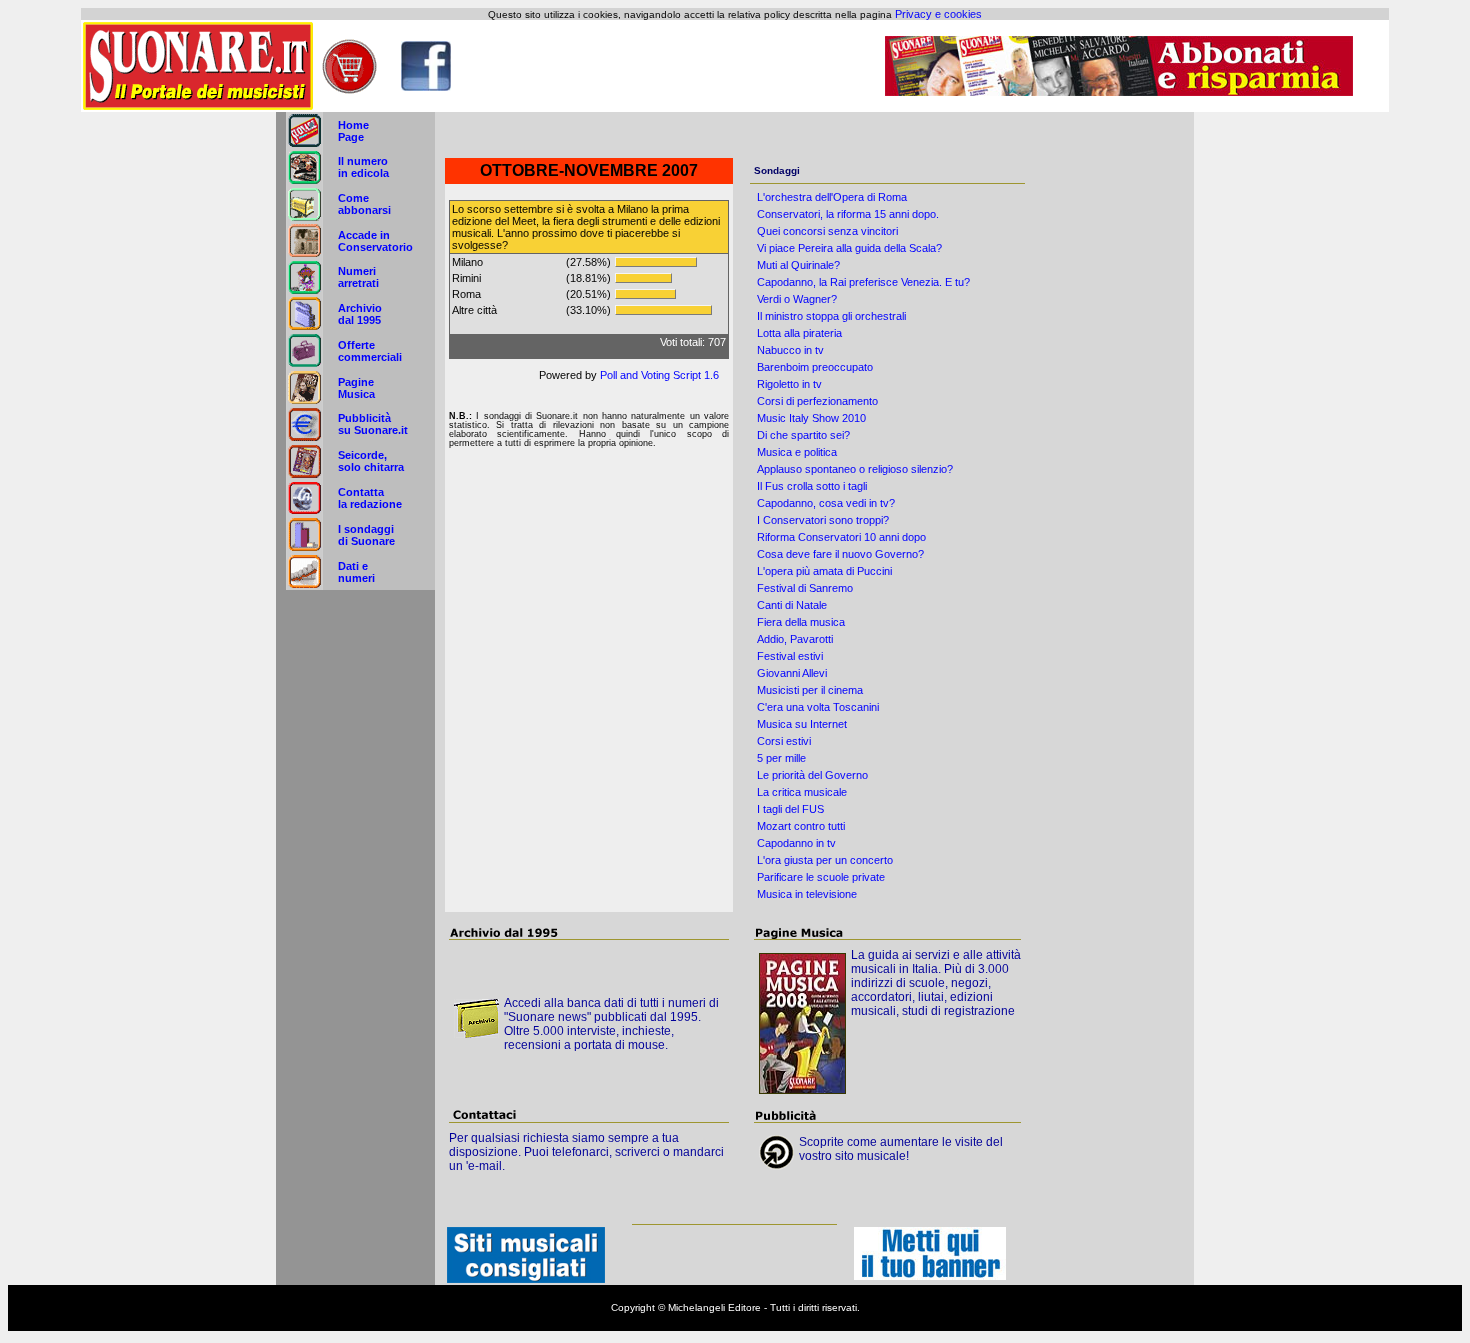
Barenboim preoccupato (815, 367)
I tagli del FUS (790, 809)
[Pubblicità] (304, 438)
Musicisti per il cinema (810, 690)
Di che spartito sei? (803, 435)
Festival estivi (790, 656)
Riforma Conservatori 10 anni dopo (841, 537)
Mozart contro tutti (801, 826)
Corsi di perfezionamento (817, 401)
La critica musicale (802, 792)
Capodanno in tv (796, 843)
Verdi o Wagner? (797, 299)
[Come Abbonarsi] (304, 218)
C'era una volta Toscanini (818, 707)
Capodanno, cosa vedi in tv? (826, 503)
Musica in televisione (807, 894)
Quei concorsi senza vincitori (827, 231)
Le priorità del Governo (812, 775)
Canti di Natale (792, 605)
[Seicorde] (304, 475)
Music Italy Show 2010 (811, 418)
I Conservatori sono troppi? (823, 520)
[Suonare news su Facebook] (426, 87)
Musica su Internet (802, 724)
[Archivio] (304, 328)
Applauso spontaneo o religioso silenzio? (855, 469)
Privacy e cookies (938, 14)
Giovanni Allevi (792, 673)
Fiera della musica (801, 622)
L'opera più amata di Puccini (824, 571)
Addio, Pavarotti (795, 639)
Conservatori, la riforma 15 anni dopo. (848, 214)
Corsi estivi (784, 741)
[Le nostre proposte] (304, 365)
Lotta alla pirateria (799, 333)
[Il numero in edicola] (304, 181)
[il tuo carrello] (349, 90)
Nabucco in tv (790, 350)
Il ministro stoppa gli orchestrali (831, 316)
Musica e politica (797, 452)
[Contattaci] (304, 512)
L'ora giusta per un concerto (825, 860)
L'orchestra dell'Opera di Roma (832, 197)
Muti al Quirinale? (798, 265)
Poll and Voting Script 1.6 (659, 375)
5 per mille (781, 758)
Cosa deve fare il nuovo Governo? (840, 554)
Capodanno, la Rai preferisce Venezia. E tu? (863, 282)
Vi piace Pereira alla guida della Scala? (849, 248)
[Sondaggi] (304, 549)
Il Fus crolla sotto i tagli (812, 486)
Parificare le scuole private (821, 877)
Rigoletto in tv (789, 384)
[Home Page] (304, 145)
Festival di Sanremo (805, 588)
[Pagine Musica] (304, 402)
